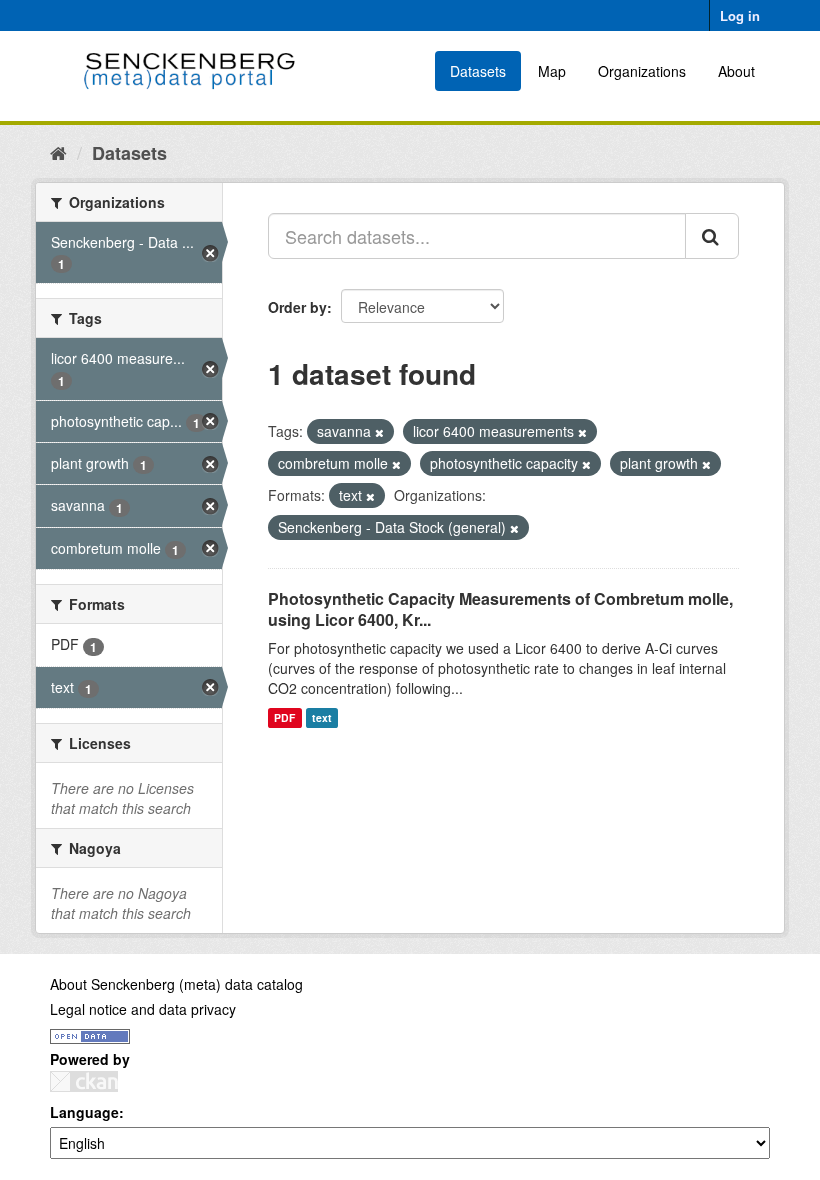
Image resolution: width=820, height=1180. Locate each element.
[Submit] (712, 236)
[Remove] (379, 432)
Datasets (478, 71)
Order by (297, 307)
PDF (284, 717)
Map (552, 71)
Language (84, 1112)
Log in (740, 15)
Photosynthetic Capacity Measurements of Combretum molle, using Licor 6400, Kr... (500, 609)
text (322, 717)
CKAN (84, 1081)
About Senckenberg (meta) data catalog (176, 984)
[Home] (58, 152)
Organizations (642, 71)
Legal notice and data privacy (143, 1009)
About (736, 71)
